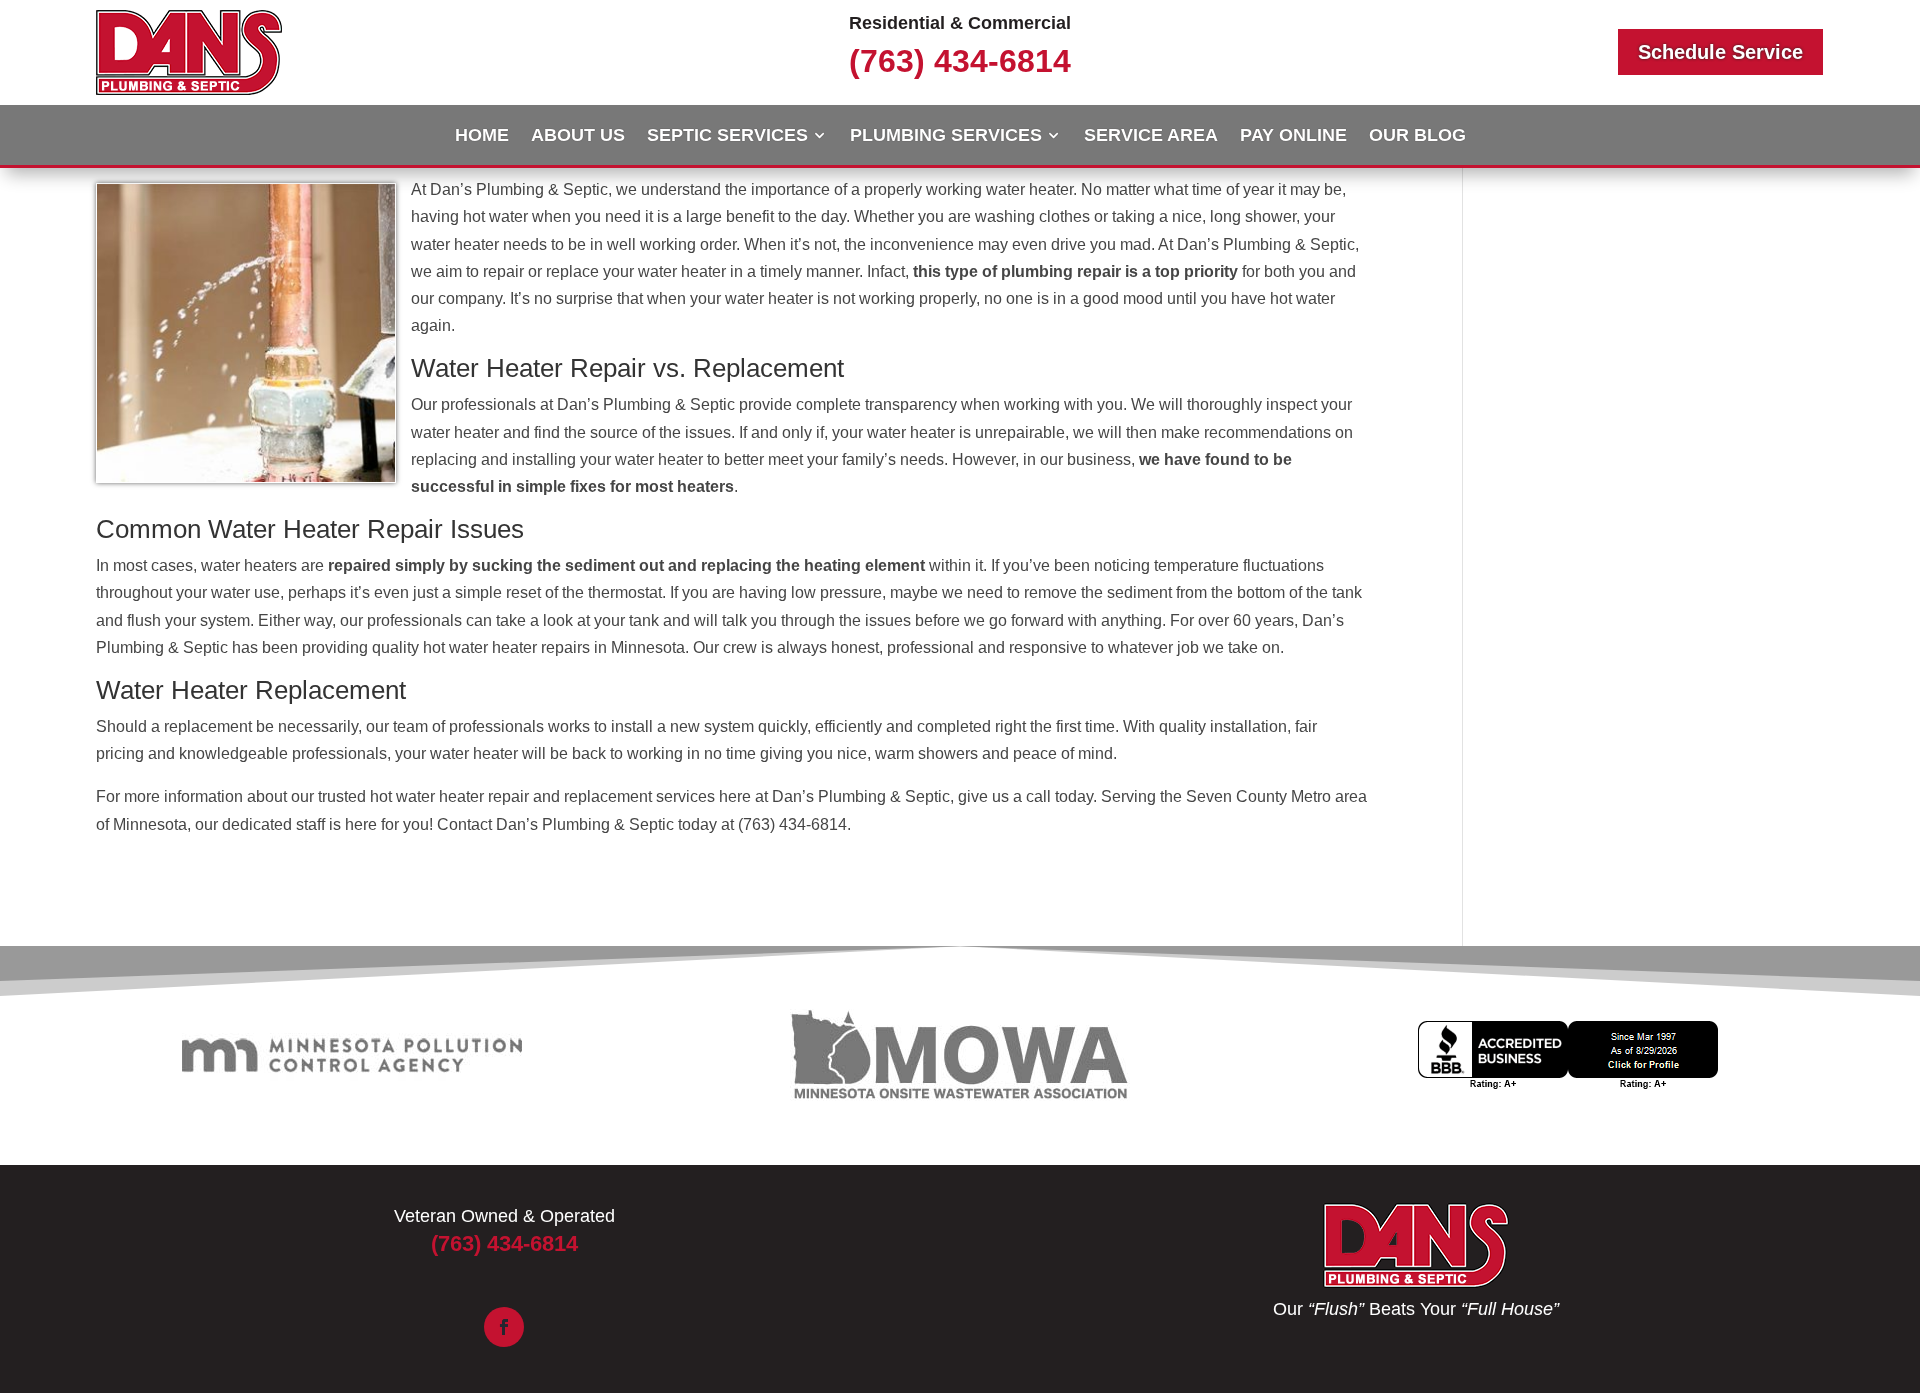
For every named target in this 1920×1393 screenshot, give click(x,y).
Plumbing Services (946, 136)
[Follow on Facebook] (504, 1327)
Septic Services (727, 136)
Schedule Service (1720, 52)
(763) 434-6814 (960, 61)
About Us (578, 136)
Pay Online (1293, 136)
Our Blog (1417, 136)
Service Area (1151, 136)
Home (482, 136)
